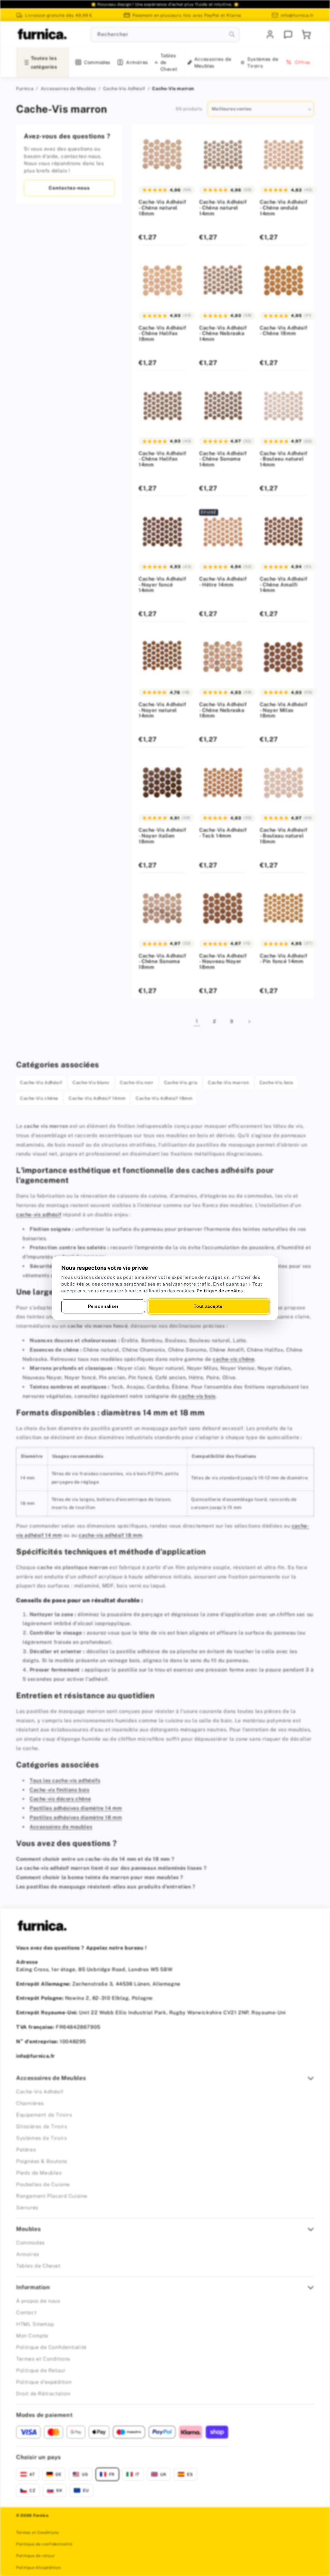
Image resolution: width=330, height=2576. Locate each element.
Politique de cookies (220, 1291)
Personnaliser (103, 1306)
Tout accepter (209, 1306)
